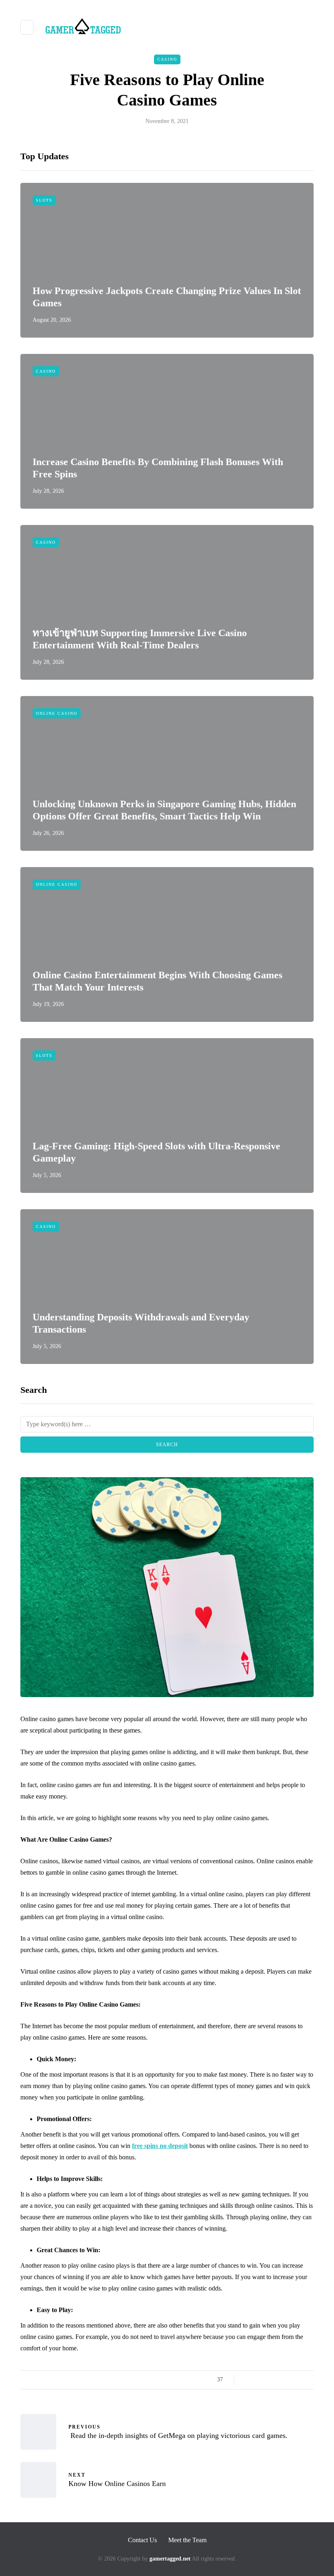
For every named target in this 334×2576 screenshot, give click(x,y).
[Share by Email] (309, 2380)
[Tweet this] (258, 2380)
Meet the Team (187, 2540)
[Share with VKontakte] (298, 2380)
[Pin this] (288, 2380)
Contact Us (142, 2540)
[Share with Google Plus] (268, 2380)
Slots (44, 200)
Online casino (57, 713)
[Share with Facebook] (247, 2380)
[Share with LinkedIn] (278, 2380)
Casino (167, 59)
